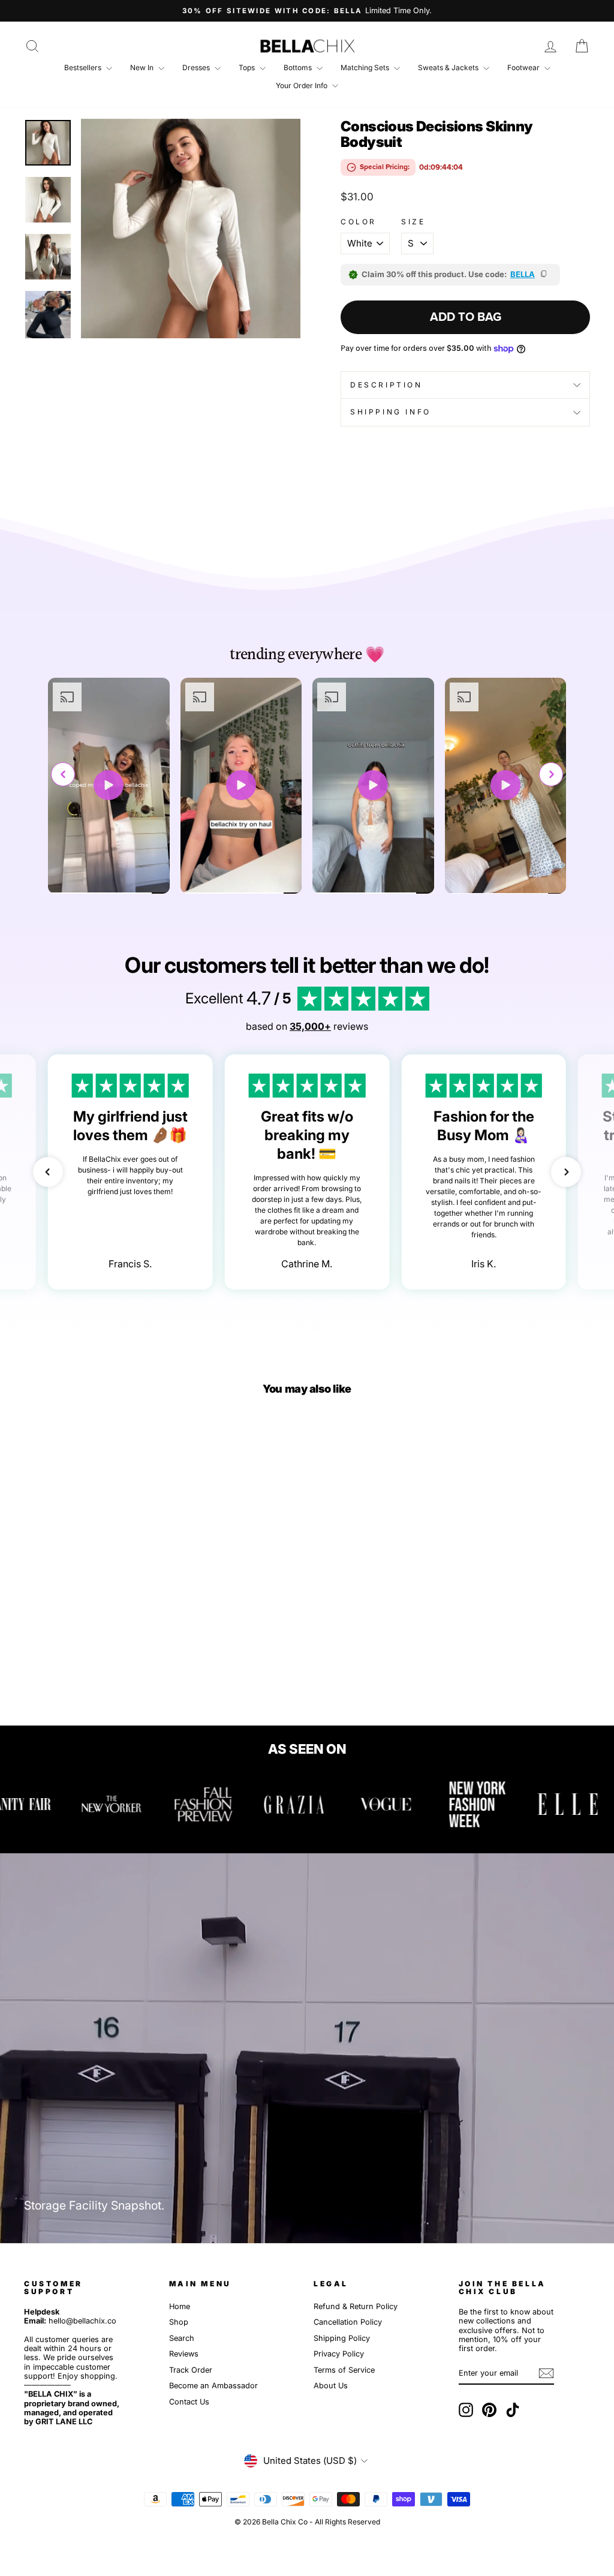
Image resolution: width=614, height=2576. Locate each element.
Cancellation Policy (348, 2322)
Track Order (191, 2370)
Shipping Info (391, 412)
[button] (551, 774)
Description (386, 385)
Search (182, 2338)
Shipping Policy (342, 2338)
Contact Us (189, 2402)
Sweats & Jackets (449, 67)
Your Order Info (303, 85)
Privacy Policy (339, 2354)
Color (359, 222)
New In (143, 67)
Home (180, 2306)
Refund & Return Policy (356, 2306)
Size (413, 222)
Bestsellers (84, 67)
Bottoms (299, 67)
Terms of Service (344, 2370)
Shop (179, 2322)
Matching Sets (366, 67)
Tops (248, 67)
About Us (331, 2386)
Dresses (197, 67)
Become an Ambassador (213, 2386)
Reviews (184, 2354)
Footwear (524, 67)
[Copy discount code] (544, 275)
